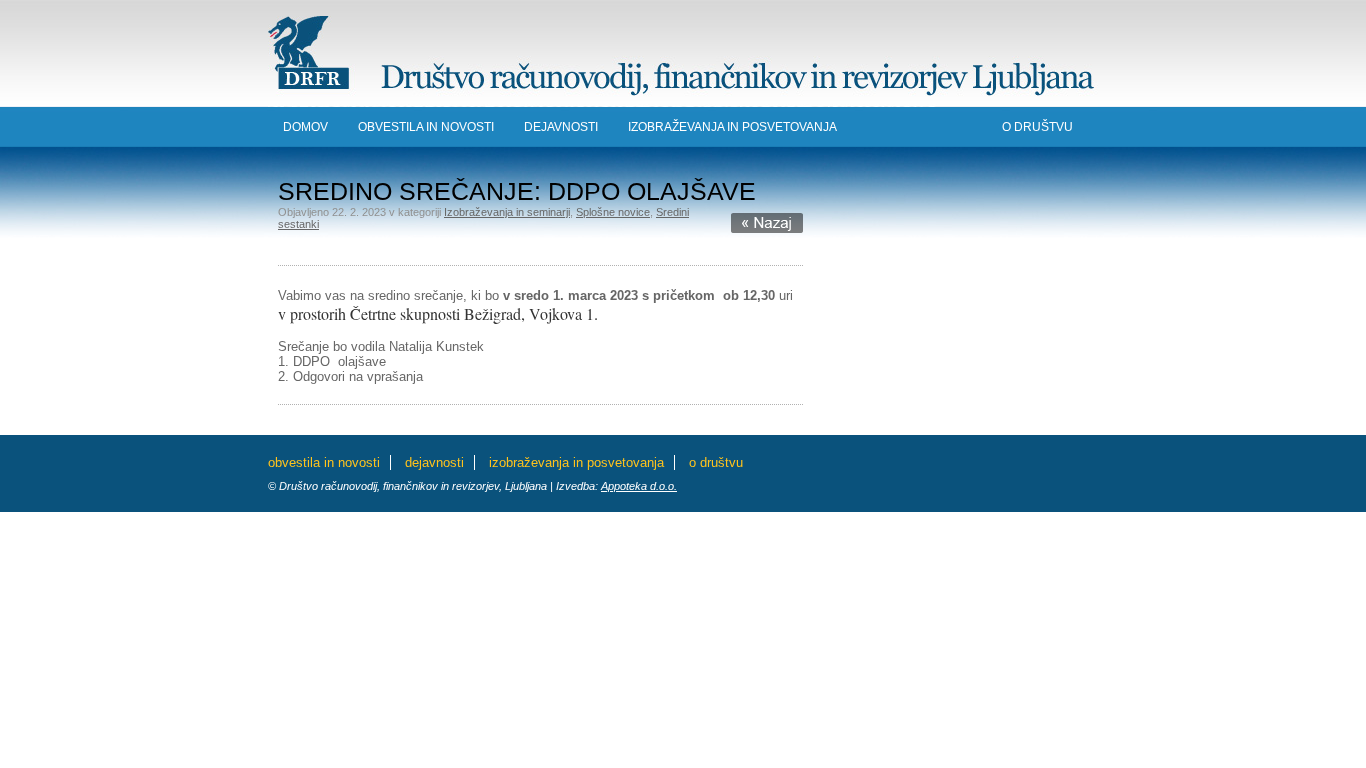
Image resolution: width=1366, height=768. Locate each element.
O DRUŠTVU (1037, 127)
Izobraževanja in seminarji (507, 212)
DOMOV (305, 127)
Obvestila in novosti (426, 127)
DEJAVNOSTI (561, 127)
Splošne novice (613, 212)
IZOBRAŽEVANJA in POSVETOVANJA (732, 127)
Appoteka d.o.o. (639, 486)
